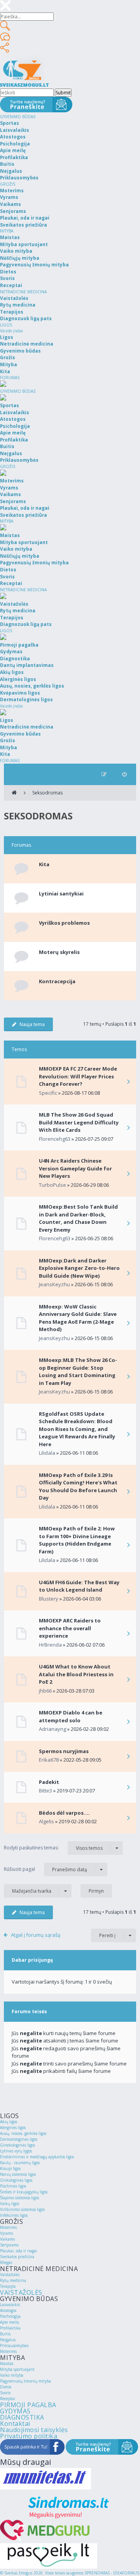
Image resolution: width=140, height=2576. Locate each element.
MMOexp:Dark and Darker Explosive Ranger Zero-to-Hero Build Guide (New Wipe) (79, 1268)
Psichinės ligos (13, 2186)
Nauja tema (32, 1024)
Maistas (7, 2363)
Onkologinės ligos (16, 2180)
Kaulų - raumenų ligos (20, 2163)
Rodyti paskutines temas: (53, 1848)
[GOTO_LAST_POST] (128, 1082)
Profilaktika (10, 2328)
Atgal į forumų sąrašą (36, 1935)
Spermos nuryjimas (64, 1751)
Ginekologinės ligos (17, 2145)
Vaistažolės (10, 2275)
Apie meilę (10, 2322)
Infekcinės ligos (14, 2215)
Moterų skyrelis (59, 952)
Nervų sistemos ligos (18, 2174)
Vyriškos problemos (64, 923)
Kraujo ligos (10, 2168)
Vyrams (6, 2233)
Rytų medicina (13, 2280)
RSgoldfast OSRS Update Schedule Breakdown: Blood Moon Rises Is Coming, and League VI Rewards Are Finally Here (77, 1429)
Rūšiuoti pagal (45, 1869)
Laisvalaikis (10, 2305)
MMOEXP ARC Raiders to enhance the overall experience (70, 1628)
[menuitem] (124, 774)
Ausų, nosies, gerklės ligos (23, 2133)
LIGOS (6, 325)
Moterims (8, 2227)
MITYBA (7, 231)
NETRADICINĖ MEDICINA (23, 292)
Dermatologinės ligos (19, 2139)
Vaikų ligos (10, 2204)
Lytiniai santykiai (61, 894)
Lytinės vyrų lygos (16, 2151)
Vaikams (7, 2239)
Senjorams (9, 2245)
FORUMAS (10, 378)
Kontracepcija (57, 981)
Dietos (6, 2387)
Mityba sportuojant (17, 2369)
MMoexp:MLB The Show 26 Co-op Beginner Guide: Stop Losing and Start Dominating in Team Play (78, 1371)
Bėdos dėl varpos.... (64, 1813)
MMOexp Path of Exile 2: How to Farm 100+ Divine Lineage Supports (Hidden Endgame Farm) (77, 1540)
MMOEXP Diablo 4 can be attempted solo (71, 1716)
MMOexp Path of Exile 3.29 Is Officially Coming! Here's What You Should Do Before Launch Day (78, 1487)
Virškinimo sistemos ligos (22, 2209)
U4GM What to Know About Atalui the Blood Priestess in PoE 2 (76, 1674)
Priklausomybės (14, 2346)
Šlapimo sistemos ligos (19, 2198)
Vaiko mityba (12, 2375)
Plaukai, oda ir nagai (18, 2251)
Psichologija (10, 2316)
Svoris (5, 2393)
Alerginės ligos (13, 2127)
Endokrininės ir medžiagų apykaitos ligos (37, 2157)
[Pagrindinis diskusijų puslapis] (14, 793)
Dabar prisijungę (32, 1960)
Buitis (5, 2334)
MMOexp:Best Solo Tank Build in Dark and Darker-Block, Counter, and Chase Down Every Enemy (78, 1218)
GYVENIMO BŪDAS (18, 117)
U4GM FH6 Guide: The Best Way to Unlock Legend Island (79, 1586)
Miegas (6, 2262)
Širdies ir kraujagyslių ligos (24, 2192)
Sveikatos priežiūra (17, 2257)
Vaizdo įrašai (11, 331)
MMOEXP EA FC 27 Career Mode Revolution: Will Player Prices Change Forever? (78, 1076)
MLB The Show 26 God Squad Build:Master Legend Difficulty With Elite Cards (79, 1122)
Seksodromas (47, 793)
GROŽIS (8, 184)
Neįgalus (8, 2340)
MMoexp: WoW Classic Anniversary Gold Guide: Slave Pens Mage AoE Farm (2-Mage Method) (78, 1318)
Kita (44, 864)
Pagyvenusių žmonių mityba (25, 2381)
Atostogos (8, 2310)
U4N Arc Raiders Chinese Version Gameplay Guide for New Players (75, 1168)
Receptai (8, 2399)
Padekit (49, 1782)
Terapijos (8, 2286)
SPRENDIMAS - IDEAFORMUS (112, 2573)
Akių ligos (9, 2122)
